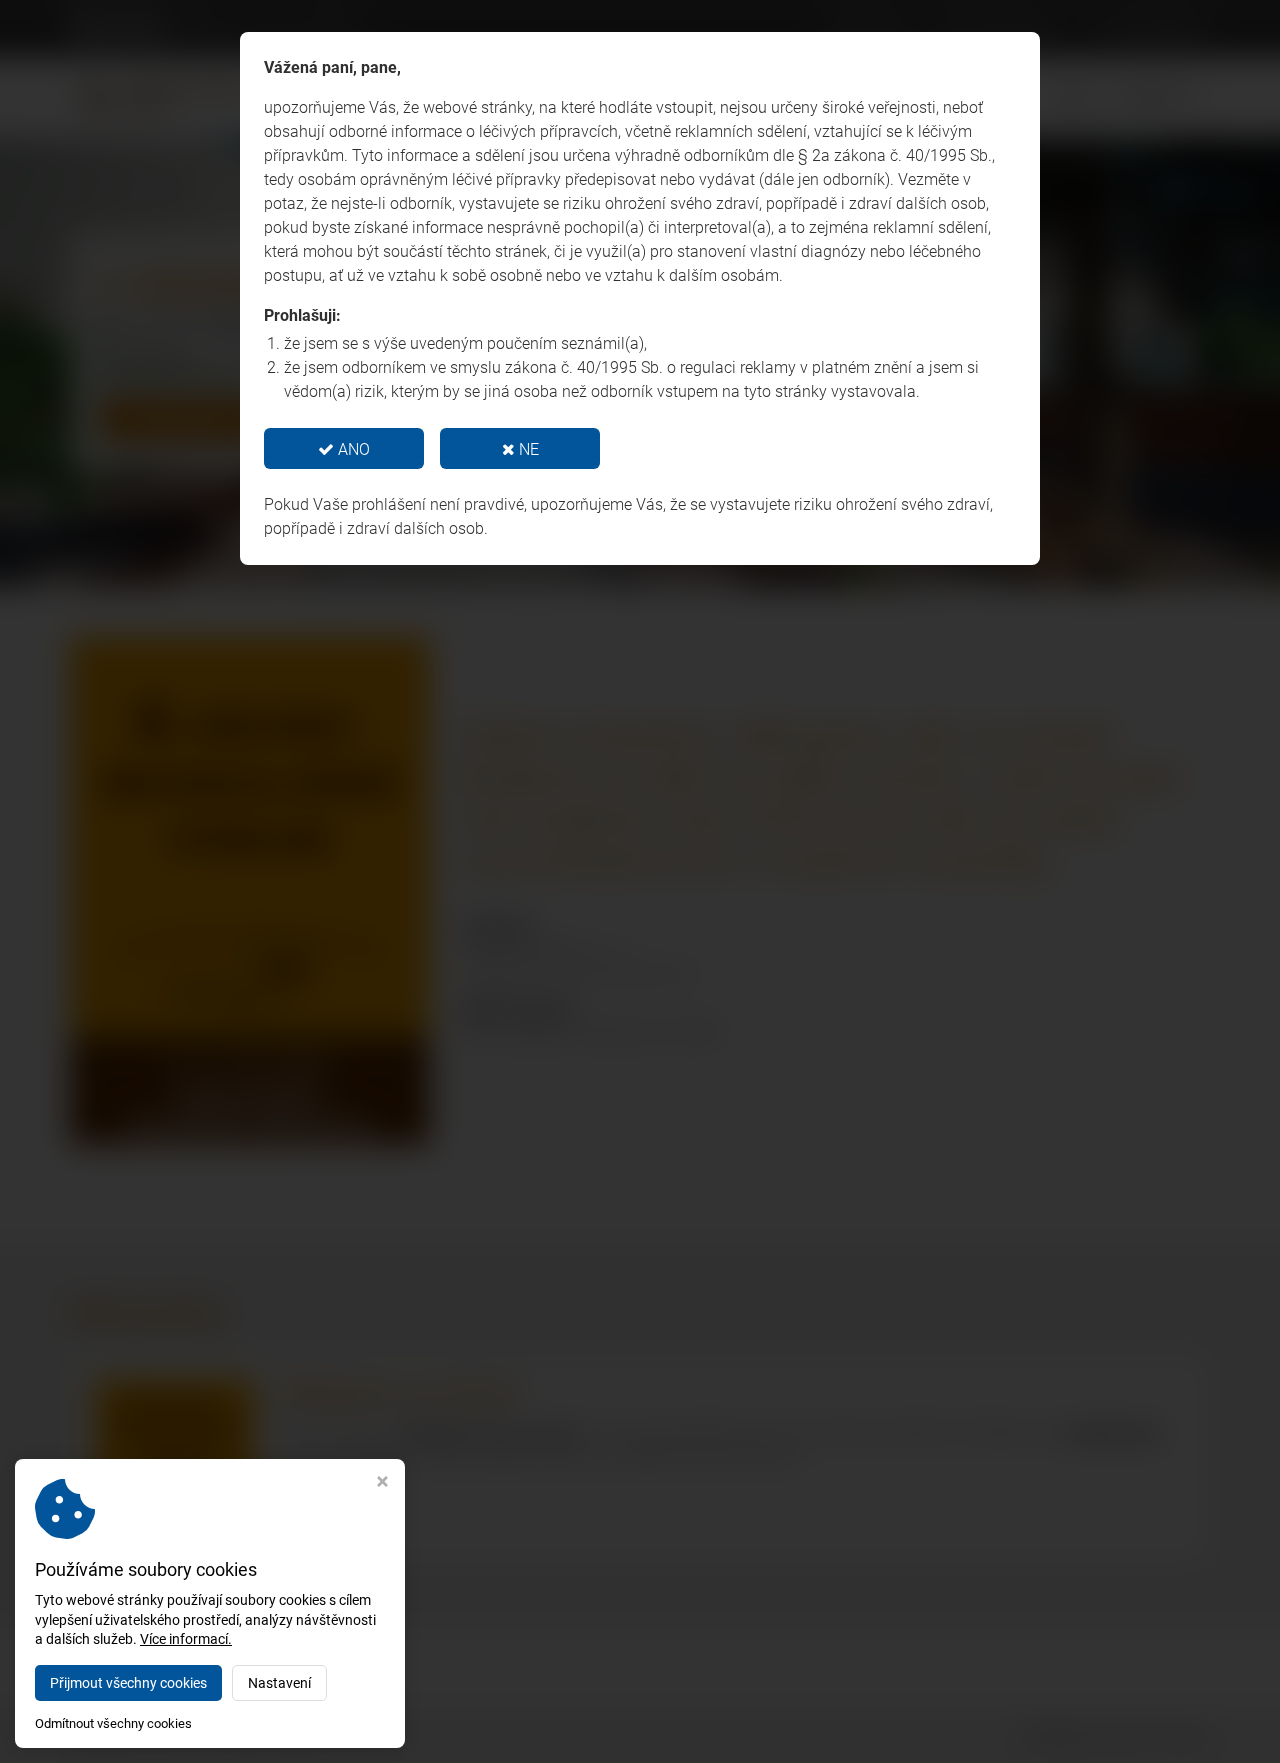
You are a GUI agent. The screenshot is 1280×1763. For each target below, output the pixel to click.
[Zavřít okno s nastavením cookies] (382, 1483)
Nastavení (279, 1683)
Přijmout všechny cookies (128, 1683)
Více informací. (186, 1639)
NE (527, 449)
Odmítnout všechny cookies (113, 1723)
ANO (352, 449)
